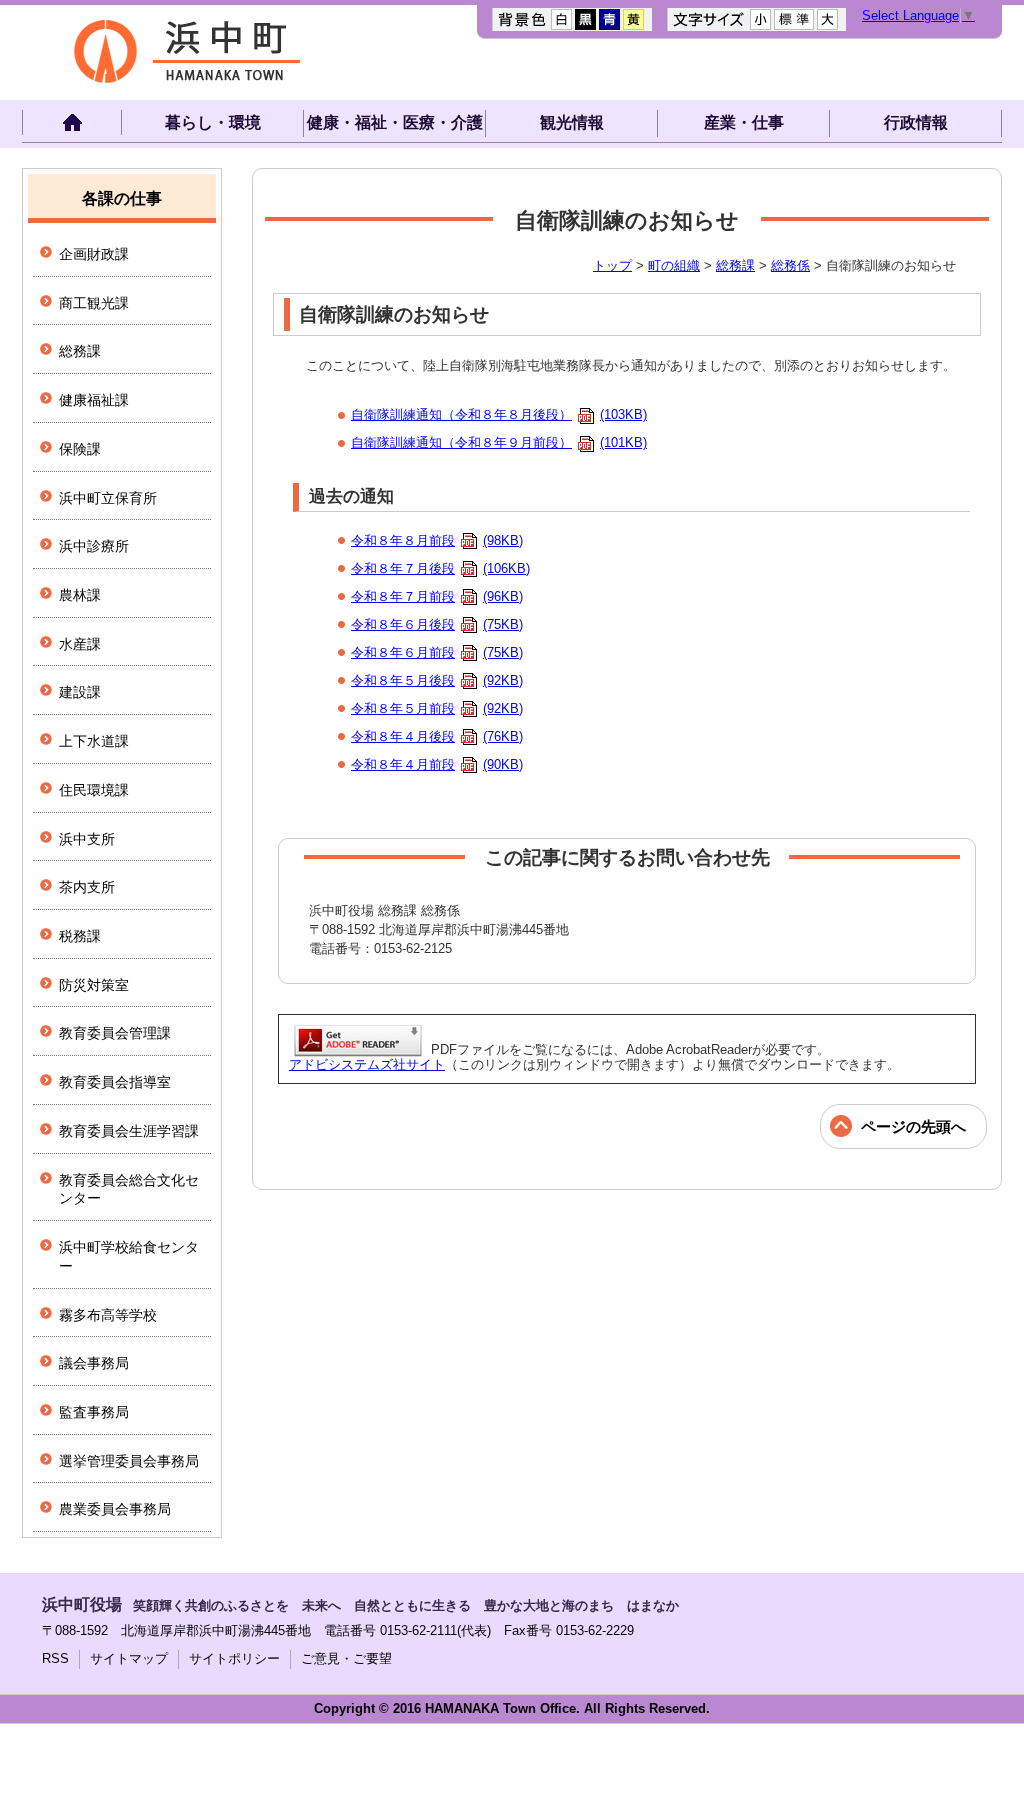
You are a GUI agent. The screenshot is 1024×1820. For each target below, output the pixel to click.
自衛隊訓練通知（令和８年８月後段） (499, 414)
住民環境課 (94, 790)
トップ (612, 265)
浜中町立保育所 (108, 498)
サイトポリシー (234, 1658)
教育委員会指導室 (115, 1082)
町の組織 (674, 265)
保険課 (80, 449)
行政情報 (916, 122)
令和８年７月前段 (437, 596)
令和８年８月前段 (437, 540)
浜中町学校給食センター (129, 1256)
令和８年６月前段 (437, 652)
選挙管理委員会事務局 (129, 1461)
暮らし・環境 (213, 122)
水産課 (80, 644)
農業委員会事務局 (115, 1509)
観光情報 (572, 122)
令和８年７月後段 (440, 568)
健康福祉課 (94, 400)
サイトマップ (129, 1658)
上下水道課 (94, 741)
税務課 (80, 936)
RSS (55, 1658)
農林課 (80, 595)
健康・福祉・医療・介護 (395, 122)
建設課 (80, 692)
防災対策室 (94, 985)
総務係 (790, 265)
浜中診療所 (94, 546)
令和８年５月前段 (437, 708)
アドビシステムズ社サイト (367, 1064)
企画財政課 (94, 254)
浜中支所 (87, 839)
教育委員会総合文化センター (129, 1189)
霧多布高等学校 (108, 1315)
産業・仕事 (744, 122)
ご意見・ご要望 (346, 1658)
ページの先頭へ (913, 1126)
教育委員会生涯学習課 (129, 1131)
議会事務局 (94, 1363)
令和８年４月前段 (437, 764)
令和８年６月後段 (437, 624)
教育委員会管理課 (115, 1033)
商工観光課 (94, 303)
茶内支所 (87, 887)
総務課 (735, 265)
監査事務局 (94, 1412)
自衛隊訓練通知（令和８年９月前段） (499, 442)
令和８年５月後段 (437, 680)
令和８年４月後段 (437, 736)
